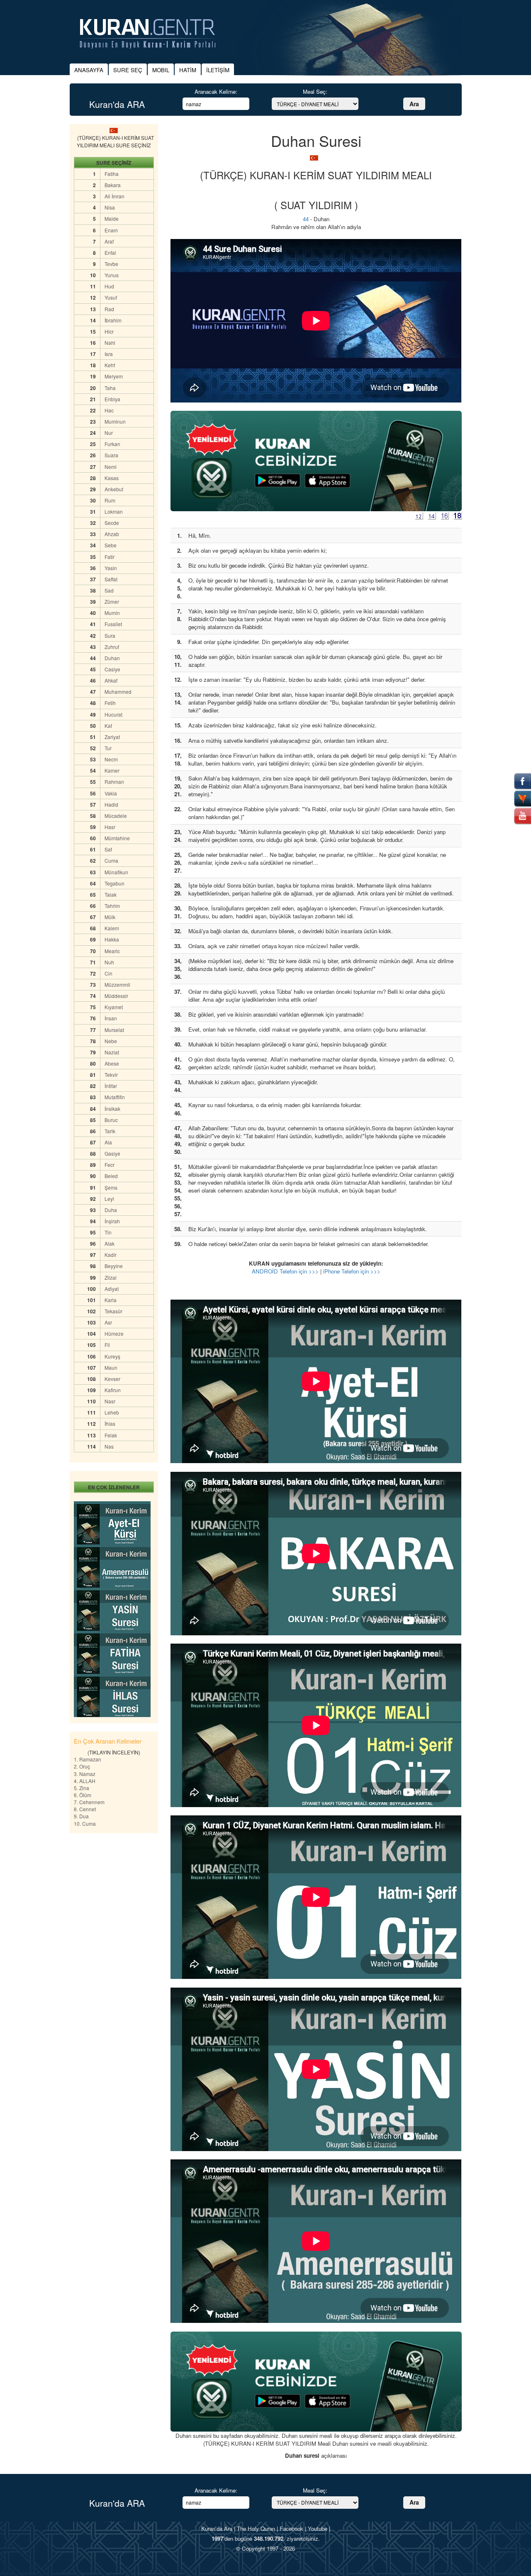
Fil (107, 1345)
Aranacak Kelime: (216, 91)
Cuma (111, 860)
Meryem (114, 376)
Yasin (111, 568)
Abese (112, 1063)
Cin (108, 973)
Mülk (110, 917)
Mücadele (116, 816)
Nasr (110, 1401)
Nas (109, 1446)
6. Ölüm (83, 1795)
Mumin (112, 613)
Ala (108, 1142)
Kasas (112, 478)
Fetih (110, 703)
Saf (108, 849)
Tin (108, 1232)
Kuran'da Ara (217, 2528)
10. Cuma (85, 1823)
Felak (111, 1435)
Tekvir (111, 1075)
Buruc (111, 1120)
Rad (109, 309)
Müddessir (116, 996)
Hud (109, 286)
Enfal (110, 252)
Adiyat (112, 1289)
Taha (110, 388)
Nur (109, 433)
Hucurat (113, 714)
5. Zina (82, 1788)
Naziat (112, 1052)
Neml (111, 467)
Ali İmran (114, 196)
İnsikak (112, 1109)
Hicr (109, 331)
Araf (109, 241)
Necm (111, 759)
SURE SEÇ (128, 70)
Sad (109, 590)
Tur (108, 748)
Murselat (114, 1030)
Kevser (112, 1379)
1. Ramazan (88, 1759)
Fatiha (112, 174)
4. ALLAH (85, 1781)
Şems (111, 1187)
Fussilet (113, 624)
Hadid (111, 804)
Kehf (110, 365)
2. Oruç (82, 1766)
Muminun (115, 421)
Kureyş (112, 1356)
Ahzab (112, 534)
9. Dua (81, 1816)
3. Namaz (85, 1774)
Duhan (112, 658)
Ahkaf (111, 680)
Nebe (111, 1041)
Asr (108, 1322)
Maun (111, 1367)
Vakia (111, 793)
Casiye (112, 669)
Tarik (110, 1131)
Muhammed (118, 692)
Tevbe (111, 264)
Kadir (111, 1255)
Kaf (108, 726)
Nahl (110, 343)
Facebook (291, 2528)
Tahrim (112, 906)
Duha (111, 1210)
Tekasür (113, 1311)
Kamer (112, 770)
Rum (110, 500)
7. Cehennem (89, 1802)
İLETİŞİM (218, 70)
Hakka (112, 939)
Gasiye (112, 1153)
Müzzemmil (117, 984)
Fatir (110, 557)
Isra (109, 354)
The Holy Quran (256, 2528)
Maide (112, 218)
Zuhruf (112, 647)
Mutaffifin (115, 1097)
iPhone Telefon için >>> (352, 1271)
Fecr (110, 1165)
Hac (109, 410)
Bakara (113, 185)
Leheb (112, 1412)
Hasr (110, 827)
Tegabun (114, 883)
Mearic (112, 951)
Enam (111, 230)
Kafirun (113, 1390)
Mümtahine (117, 838)
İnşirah (112, 1221)
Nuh (109, 962)
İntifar (111, 1086)
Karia (111, 1300)
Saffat (111, 579)
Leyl (109, 1199)
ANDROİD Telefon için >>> (285, 1271)
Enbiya (112, 399)
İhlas (110, 1423)
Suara (111, 455)
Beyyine (114, 1266)
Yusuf (111, 297)
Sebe (111, 545)
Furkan (112, 444)
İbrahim (113, 320)
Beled (111, 1176)
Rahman (114, 782)
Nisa (110, 207)
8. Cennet (85, 1809)
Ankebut (114, 489)
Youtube (318, 2528)
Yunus (112, 275)
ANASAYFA (89, 70)
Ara (414, 104)
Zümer (112, 601)
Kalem (112, 928)
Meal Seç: (315, 91)
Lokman (114, 511)
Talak (111, 894)
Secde (112, 523)
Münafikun (116, 872)
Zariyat (112, 737)
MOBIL (161, 70)
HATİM (188, 70)
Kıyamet (114, 1007)
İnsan (111, 1018)
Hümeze (114, 1333)
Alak (110, 1243)
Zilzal (111, 1277)
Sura (110, 635)
